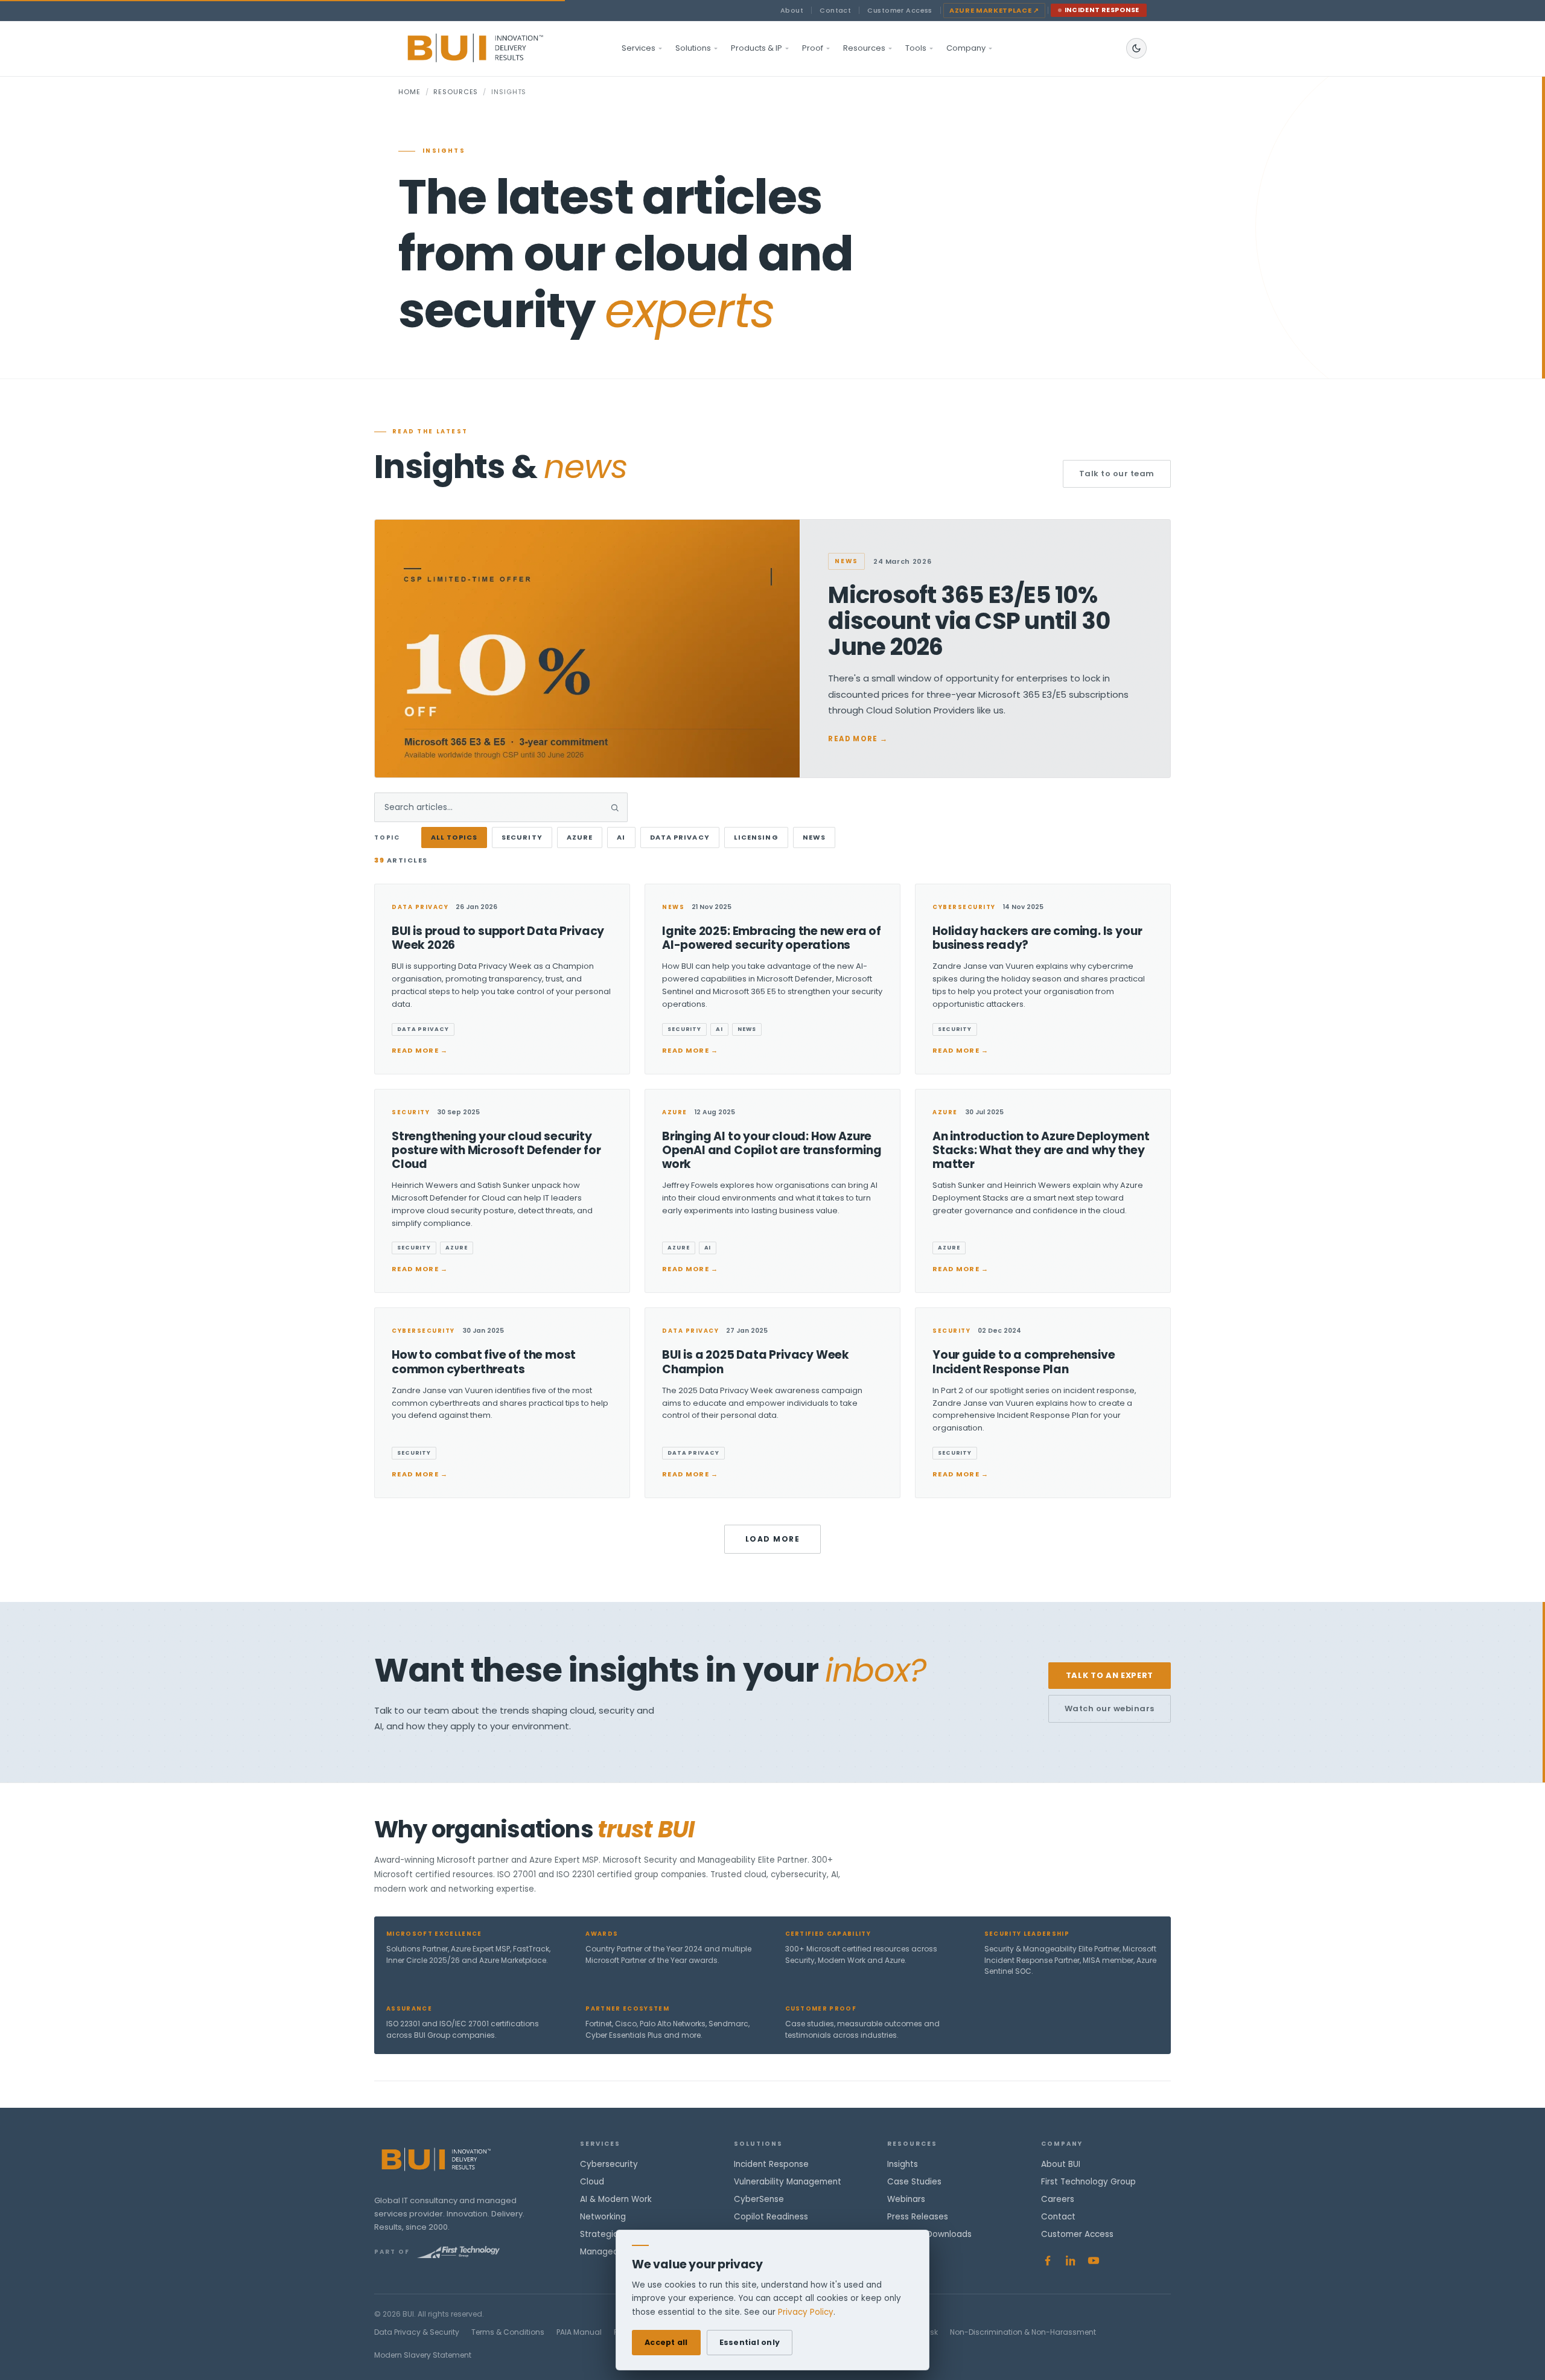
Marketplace (994, 10)
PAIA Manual (579, 2332)
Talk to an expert (1110, 1675)
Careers (1058, 2199)
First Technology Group (1088, 2182)
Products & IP (757, 48)
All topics (454, 837)
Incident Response (1102, 10)
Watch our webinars (1110, 1708)
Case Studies (914, 2182)
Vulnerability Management (788, 2182)
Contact (835, 10)
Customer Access (900, 10)
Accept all (666, 2342)
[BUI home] (496, 48)
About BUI (1061, 2164)
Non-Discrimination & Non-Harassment (1023, 2332)
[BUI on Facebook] (1048, 2260)
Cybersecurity (609, 2164)
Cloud (592, 2182)
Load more (772, 1539)
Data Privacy (680, 837)
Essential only (750, 2342)
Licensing (756, 837)
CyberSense (759, 2199)
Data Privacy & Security (417, 2332)
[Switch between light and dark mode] (1136, 48)
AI (621, 837)
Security (522, 837)
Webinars (906, 2199)
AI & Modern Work (616, 2199)
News (814, 837)
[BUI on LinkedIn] (1071, 2260)
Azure (580, 837)
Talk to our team (1117, 474)
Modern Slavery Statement (423, 2355)
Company (966, 48)
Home (409, 92)
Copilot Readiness (771, 2217)
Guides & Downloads (929, 2234)
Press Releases (918, 2217)
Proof (813, 48)
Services (639, 48)
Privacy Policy (806, 2312)
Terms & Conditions (508, 2332)
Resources (864, 48)
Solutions (693, 48)
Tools (916, 48)
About (792, 10)
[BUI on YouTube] (1094, 2260)
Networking (603, 2217)
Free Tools (908, 2252)
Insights (903, 2164)
